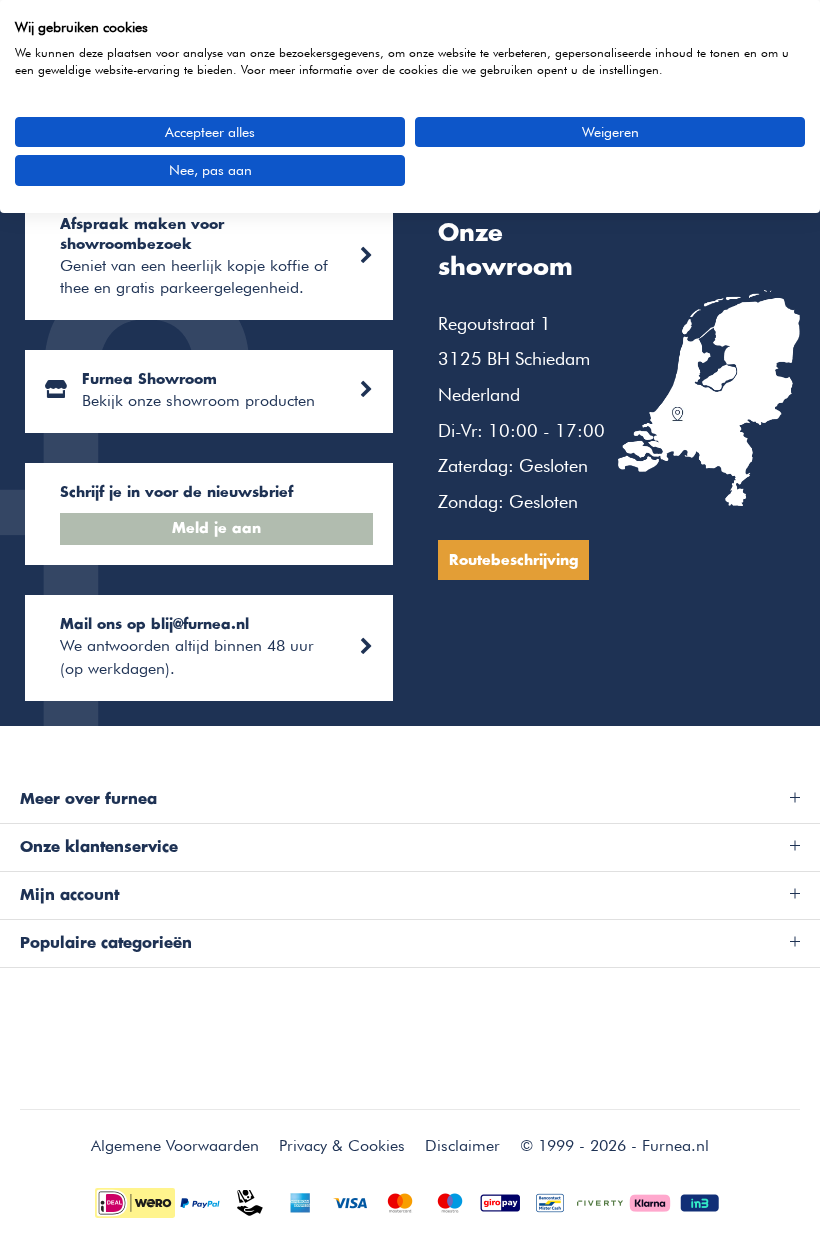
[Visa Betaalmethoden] (350, 1200)
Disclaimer (462, 1145)
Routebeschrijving (513, 561)
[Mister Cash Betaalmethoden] (550, 1200)
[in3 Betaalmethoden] (700, 1200)
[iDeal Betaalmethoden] (134, 1200)
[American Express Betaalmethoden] (300, 1200)
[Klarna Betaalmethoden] (650, 1200)
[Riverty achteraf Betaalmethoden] (600, 1200)
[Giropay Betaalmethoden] (500, 1200)
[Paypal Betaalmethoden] (200, 1200)
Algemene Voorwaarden (175, 1145)
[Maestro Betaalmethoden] (450, 1200)
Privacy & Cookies (342, 1145)
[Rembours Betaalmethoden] (250, 1200)
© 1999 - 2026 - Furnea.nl (614, 1145)
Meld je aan (216, 529)
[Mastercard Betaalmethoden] (400, 1200)
